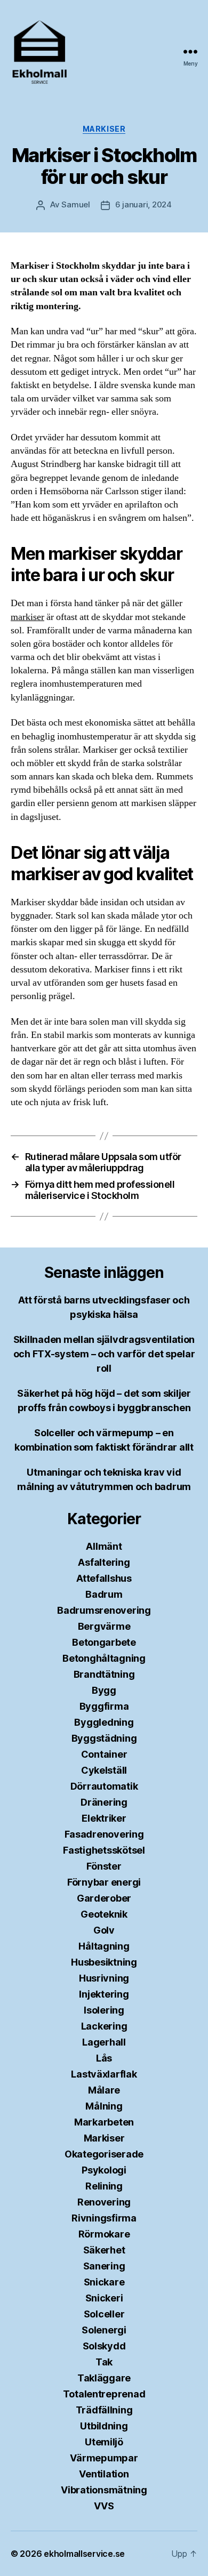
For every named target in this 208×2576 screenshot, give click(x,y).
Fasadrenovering (104, 1834)
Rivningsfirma (104, 2218)
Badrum (104, 1594)
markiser (27, 617)
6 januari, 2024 (143, 204)
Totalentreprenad (104, 2394)
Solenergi (104, 2330)
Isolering (104, 2010)
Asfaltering (104, 1562)
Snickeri (104, 2298)
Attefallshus (104, 1578)
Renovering (104, 2202)
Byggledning (104, 1722)
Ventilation (104, 2474)
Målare (104, 2090)
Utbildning (104, 2426)
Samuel (75, 204)
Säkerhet (104, 2250)
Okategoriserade (104, 2154)
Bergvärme (104, 1626)
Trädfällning (104, 2410)
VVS (104, 2506)
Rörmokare (104, 2234)
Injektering (104, 1994)
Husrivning (104, 1978)
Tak (104, 2362)
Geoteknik (104, 1914)
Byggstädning (104, 1738)
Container (104, 1754)
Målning (104, 2106)
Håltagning (104, 1946)
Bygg (104, 1690)
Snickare (104, 2282)
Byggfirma (104, 1706)
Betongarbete (104, 1642)
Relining (104, 2186)
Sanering (104, 2266)
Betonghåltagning (104, 1658)
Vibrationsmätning (104, 2490)
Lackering (104, 2026)
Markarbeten (104, 2122)
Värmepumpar (104, 2458)
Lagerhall (104, 2042)
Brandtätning (104, 1674)
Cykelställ (104, 1770)
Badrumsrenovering (104, 1610)
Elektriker (104, 1818)
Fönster (104, 1866)
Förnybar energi (104, 1882)
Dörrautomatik (104, 1786)
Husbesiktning (104, 1962)
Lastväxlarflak (104, 2074)
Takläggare (104, 2378)
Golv (104, 1930)
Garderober (104, 1898)
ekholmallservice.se (84, 2554)
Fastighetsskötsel (104, 1850)
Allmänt (104, 1546)
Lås (104, 2058)
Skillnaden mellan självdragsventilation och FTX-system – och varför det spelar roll (104, 1354)
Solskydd (104, 2346)
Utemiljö (104, 2442)
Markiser (104, 129)
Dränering (104, 1802)
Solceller (104, 2314)
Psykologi (104, 2170)
